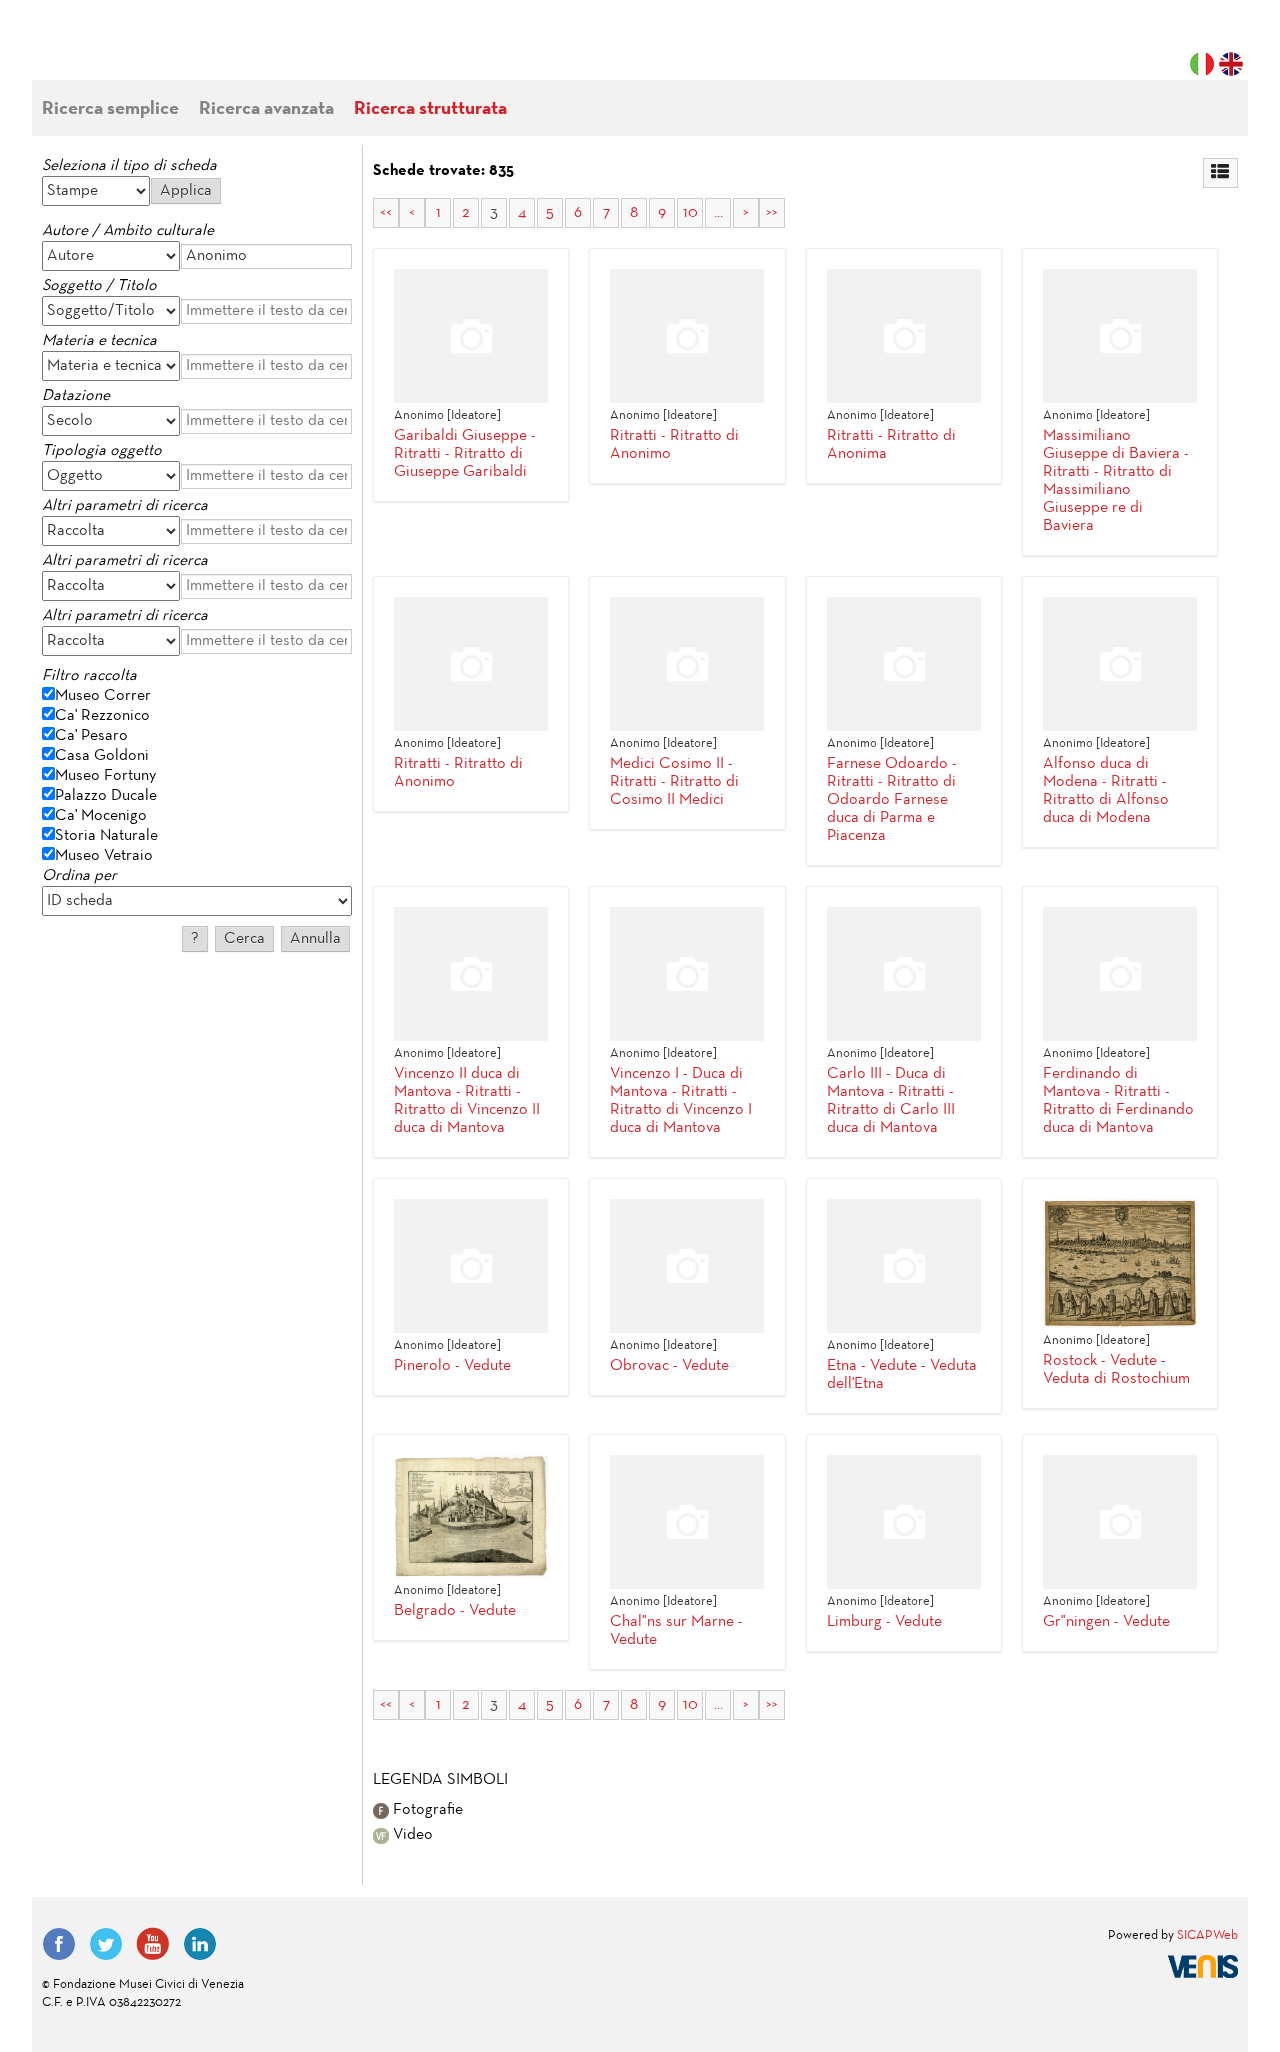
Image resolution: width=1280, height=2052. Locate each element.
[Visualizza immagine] (1120, 1263)
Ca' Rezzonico (102, 716)
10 (690, 213)
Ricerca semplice (110, 109)
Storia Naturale (106, 836)
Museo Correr (103, 696)
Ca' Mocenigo (101, 816)
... (718, 213)
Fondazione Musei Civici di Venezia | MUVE (124, 50)
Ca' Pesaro (91, 736)
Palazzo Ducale (106, 796)
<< (386, 213)
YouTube (153, 1944)
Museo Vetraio (104, 856)
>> (772, 213)
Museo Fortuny (105, 776)
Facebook (59, 1944)
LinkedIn (200, 1944)
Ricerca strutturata (430, 109)
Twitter (106, 1944)
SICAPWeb (1207, 1936)
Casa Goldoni (102, 756)
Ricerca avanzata (266, 109)
